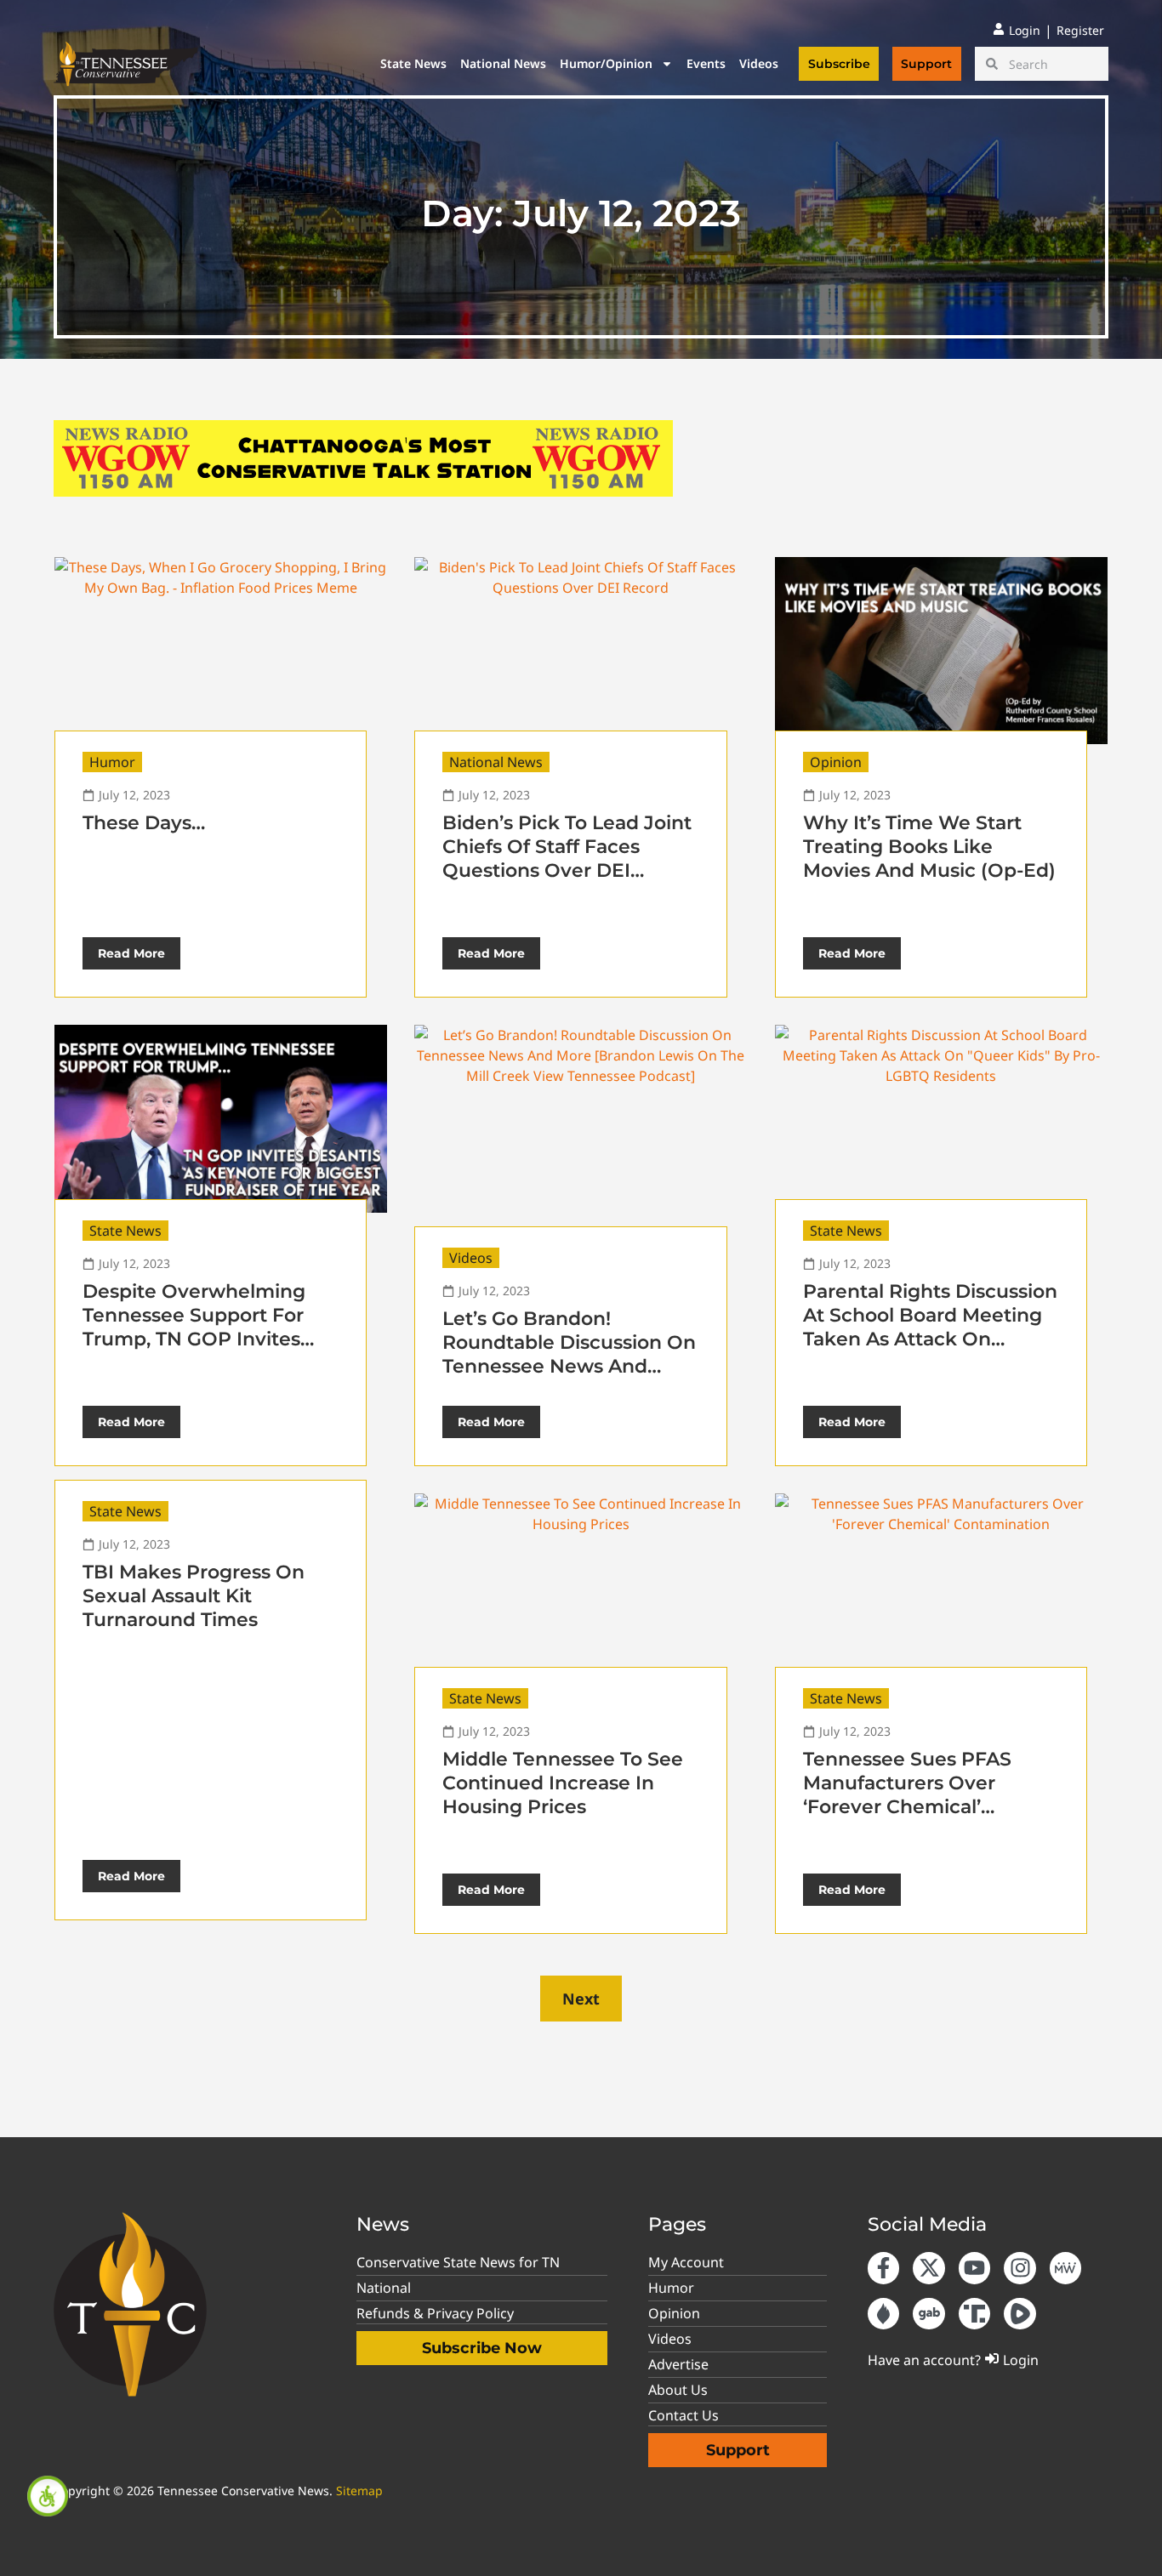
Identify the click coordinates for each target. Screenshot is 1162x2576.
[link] (48, 2496)
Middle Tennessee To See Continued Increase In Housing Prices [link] (563, 1783)
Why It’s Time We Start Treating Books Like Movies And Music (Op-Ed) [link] (929, 847)
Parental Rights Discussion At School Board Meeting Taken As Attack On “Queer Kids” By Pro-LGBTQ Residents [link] (930, 1339)
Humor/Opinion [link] (606, 63)
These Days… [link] (144, 823)
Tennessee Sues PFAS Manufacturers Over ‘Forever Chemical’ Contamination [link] (907, 1795)
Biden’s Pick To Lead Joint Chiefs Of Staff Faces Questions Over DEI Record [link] (567, 859)
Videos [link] (759, 63)
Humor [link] (112, 762)
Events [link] (706, 63)
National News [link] (503, 63)
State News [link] (413, 63)
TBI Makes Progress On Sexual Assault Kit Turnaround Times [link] (194, 1596)
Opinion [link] (836, 762)
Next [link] (581, 1999)
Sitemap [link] (359, 2491)
